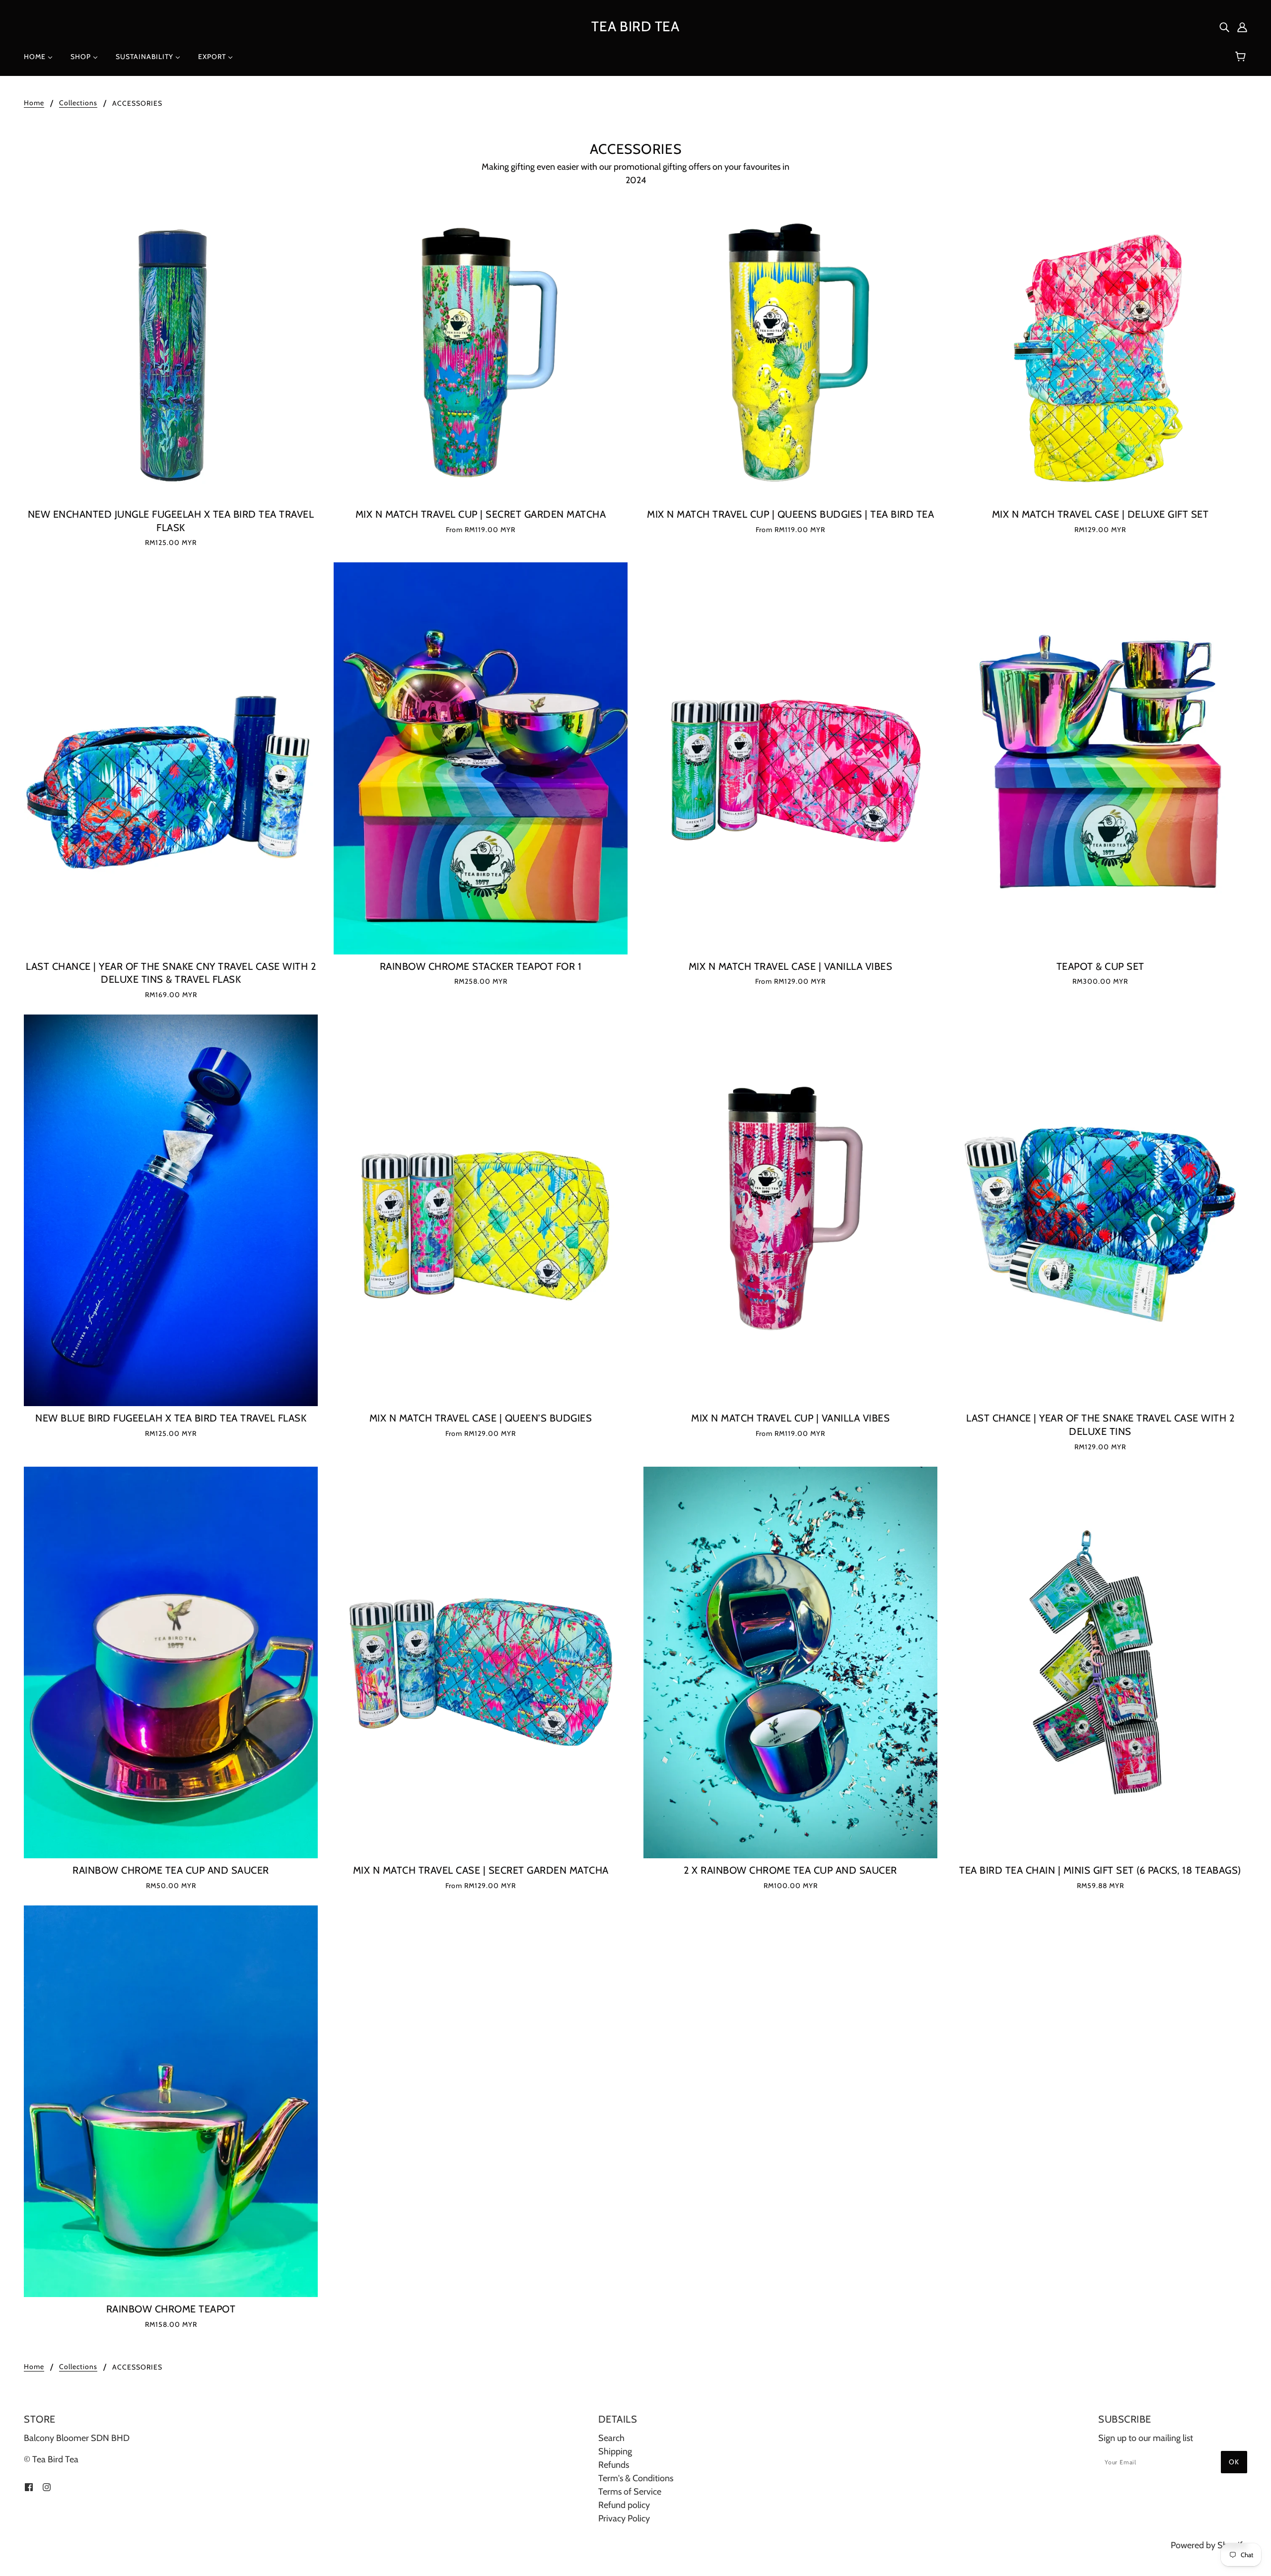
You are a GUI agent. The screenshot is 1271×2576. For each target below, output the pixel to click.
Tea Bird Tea (635, 26)
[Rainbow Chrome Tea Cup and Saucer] (171, 1662)
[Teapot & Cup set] (1100, 758)
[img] (1224, 27)
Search (611, 2438)
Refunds (614, 2465)
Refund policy (624, 2505)
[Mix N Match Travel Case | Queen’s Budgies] (481, 1210)
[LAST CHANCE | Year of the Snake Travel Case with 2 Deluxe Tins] (1100, 1210)
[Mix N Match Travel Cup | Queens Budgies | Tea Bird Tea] (790, 355)
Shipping (615, 2451)
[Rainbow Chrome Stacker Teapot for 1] (481, 758)
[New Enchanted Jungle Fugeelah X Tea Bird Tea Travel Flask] (171, 355)
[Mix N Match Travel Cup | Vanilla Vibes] (790, 1210)
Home (34, 103)
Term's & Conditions (636, 2478)
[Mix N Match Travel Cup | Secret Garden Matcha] (481, 355)
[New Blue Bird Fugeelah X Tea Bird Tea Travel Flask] (171, 1210)
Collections (78, 103)
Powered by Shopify (1209, 2545)
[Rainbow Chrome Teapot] (171, 2101)
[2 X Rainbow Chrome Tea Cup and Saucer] (790, 1662)
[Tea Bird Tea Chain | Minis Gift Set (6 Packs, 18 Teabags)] (1100, 1662)
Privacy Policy (624, 2518)
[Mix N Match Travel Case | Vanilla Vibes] (790, 758)
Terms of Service (630, 2492)
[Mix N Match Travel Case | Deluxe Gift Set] (1100, 355)
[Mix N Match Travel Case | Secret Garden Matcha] (481, 1662)
